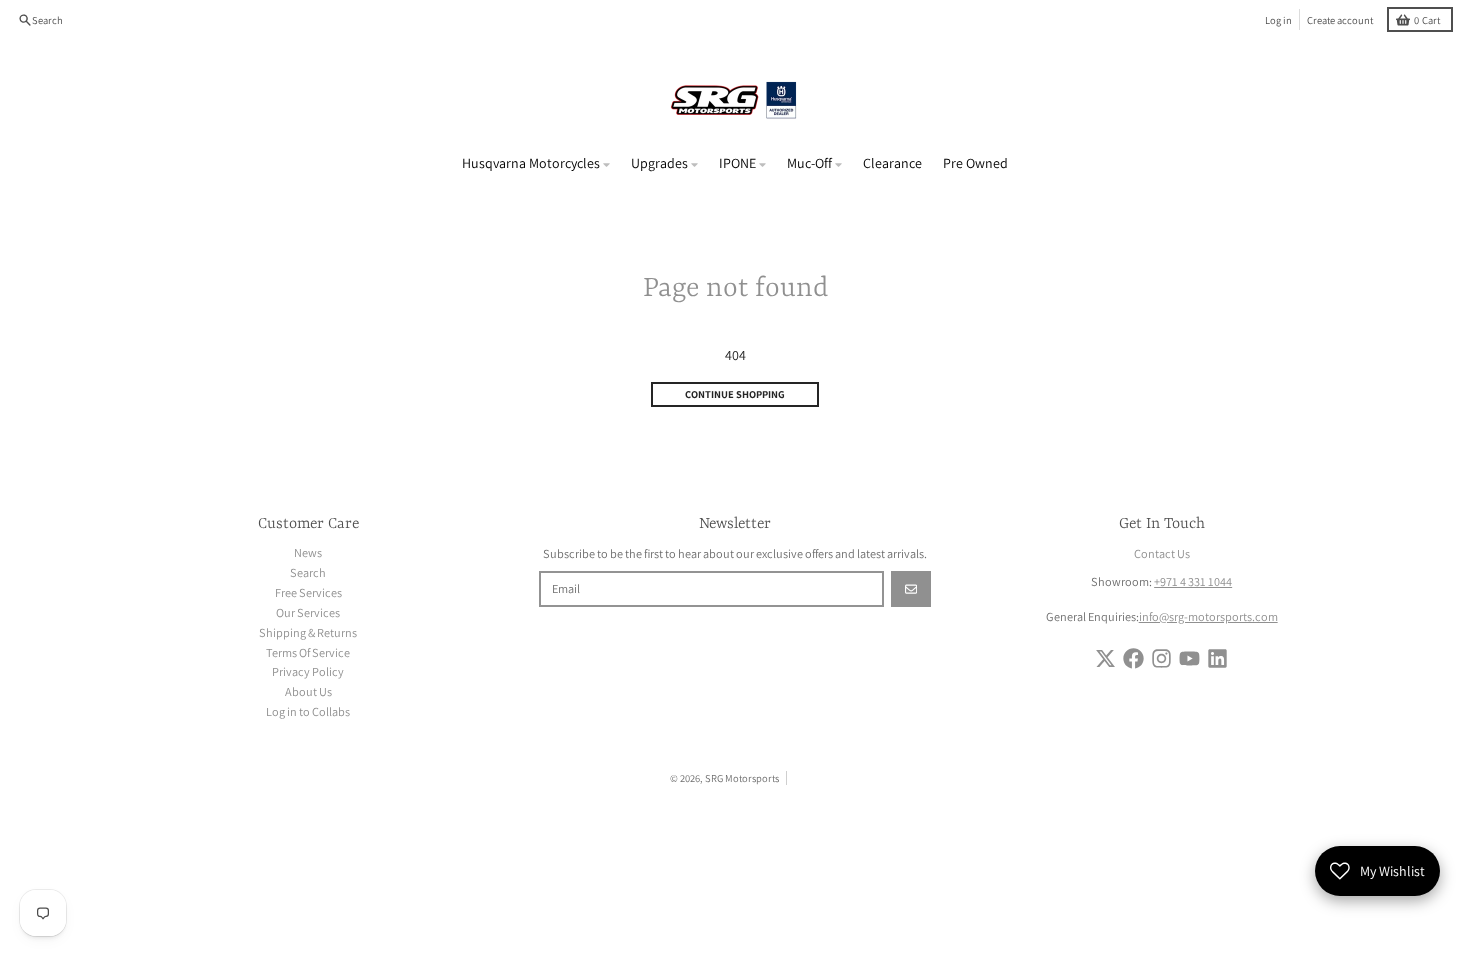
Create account (1340, 20)
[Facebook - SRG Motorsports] (1133, 658)
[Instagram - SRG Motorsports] (1161, 658)
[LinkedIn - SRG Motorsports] (1217, 658)
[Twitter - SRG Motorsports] (1105, 658)
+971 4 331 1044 (1193, 581)
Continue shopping (735, 394)
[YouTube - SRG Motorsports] (1189, 658)
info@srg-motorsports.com (1208, 616)
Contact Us (1162, 553)
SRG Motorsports (742, 778)
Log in (1278, 20)
